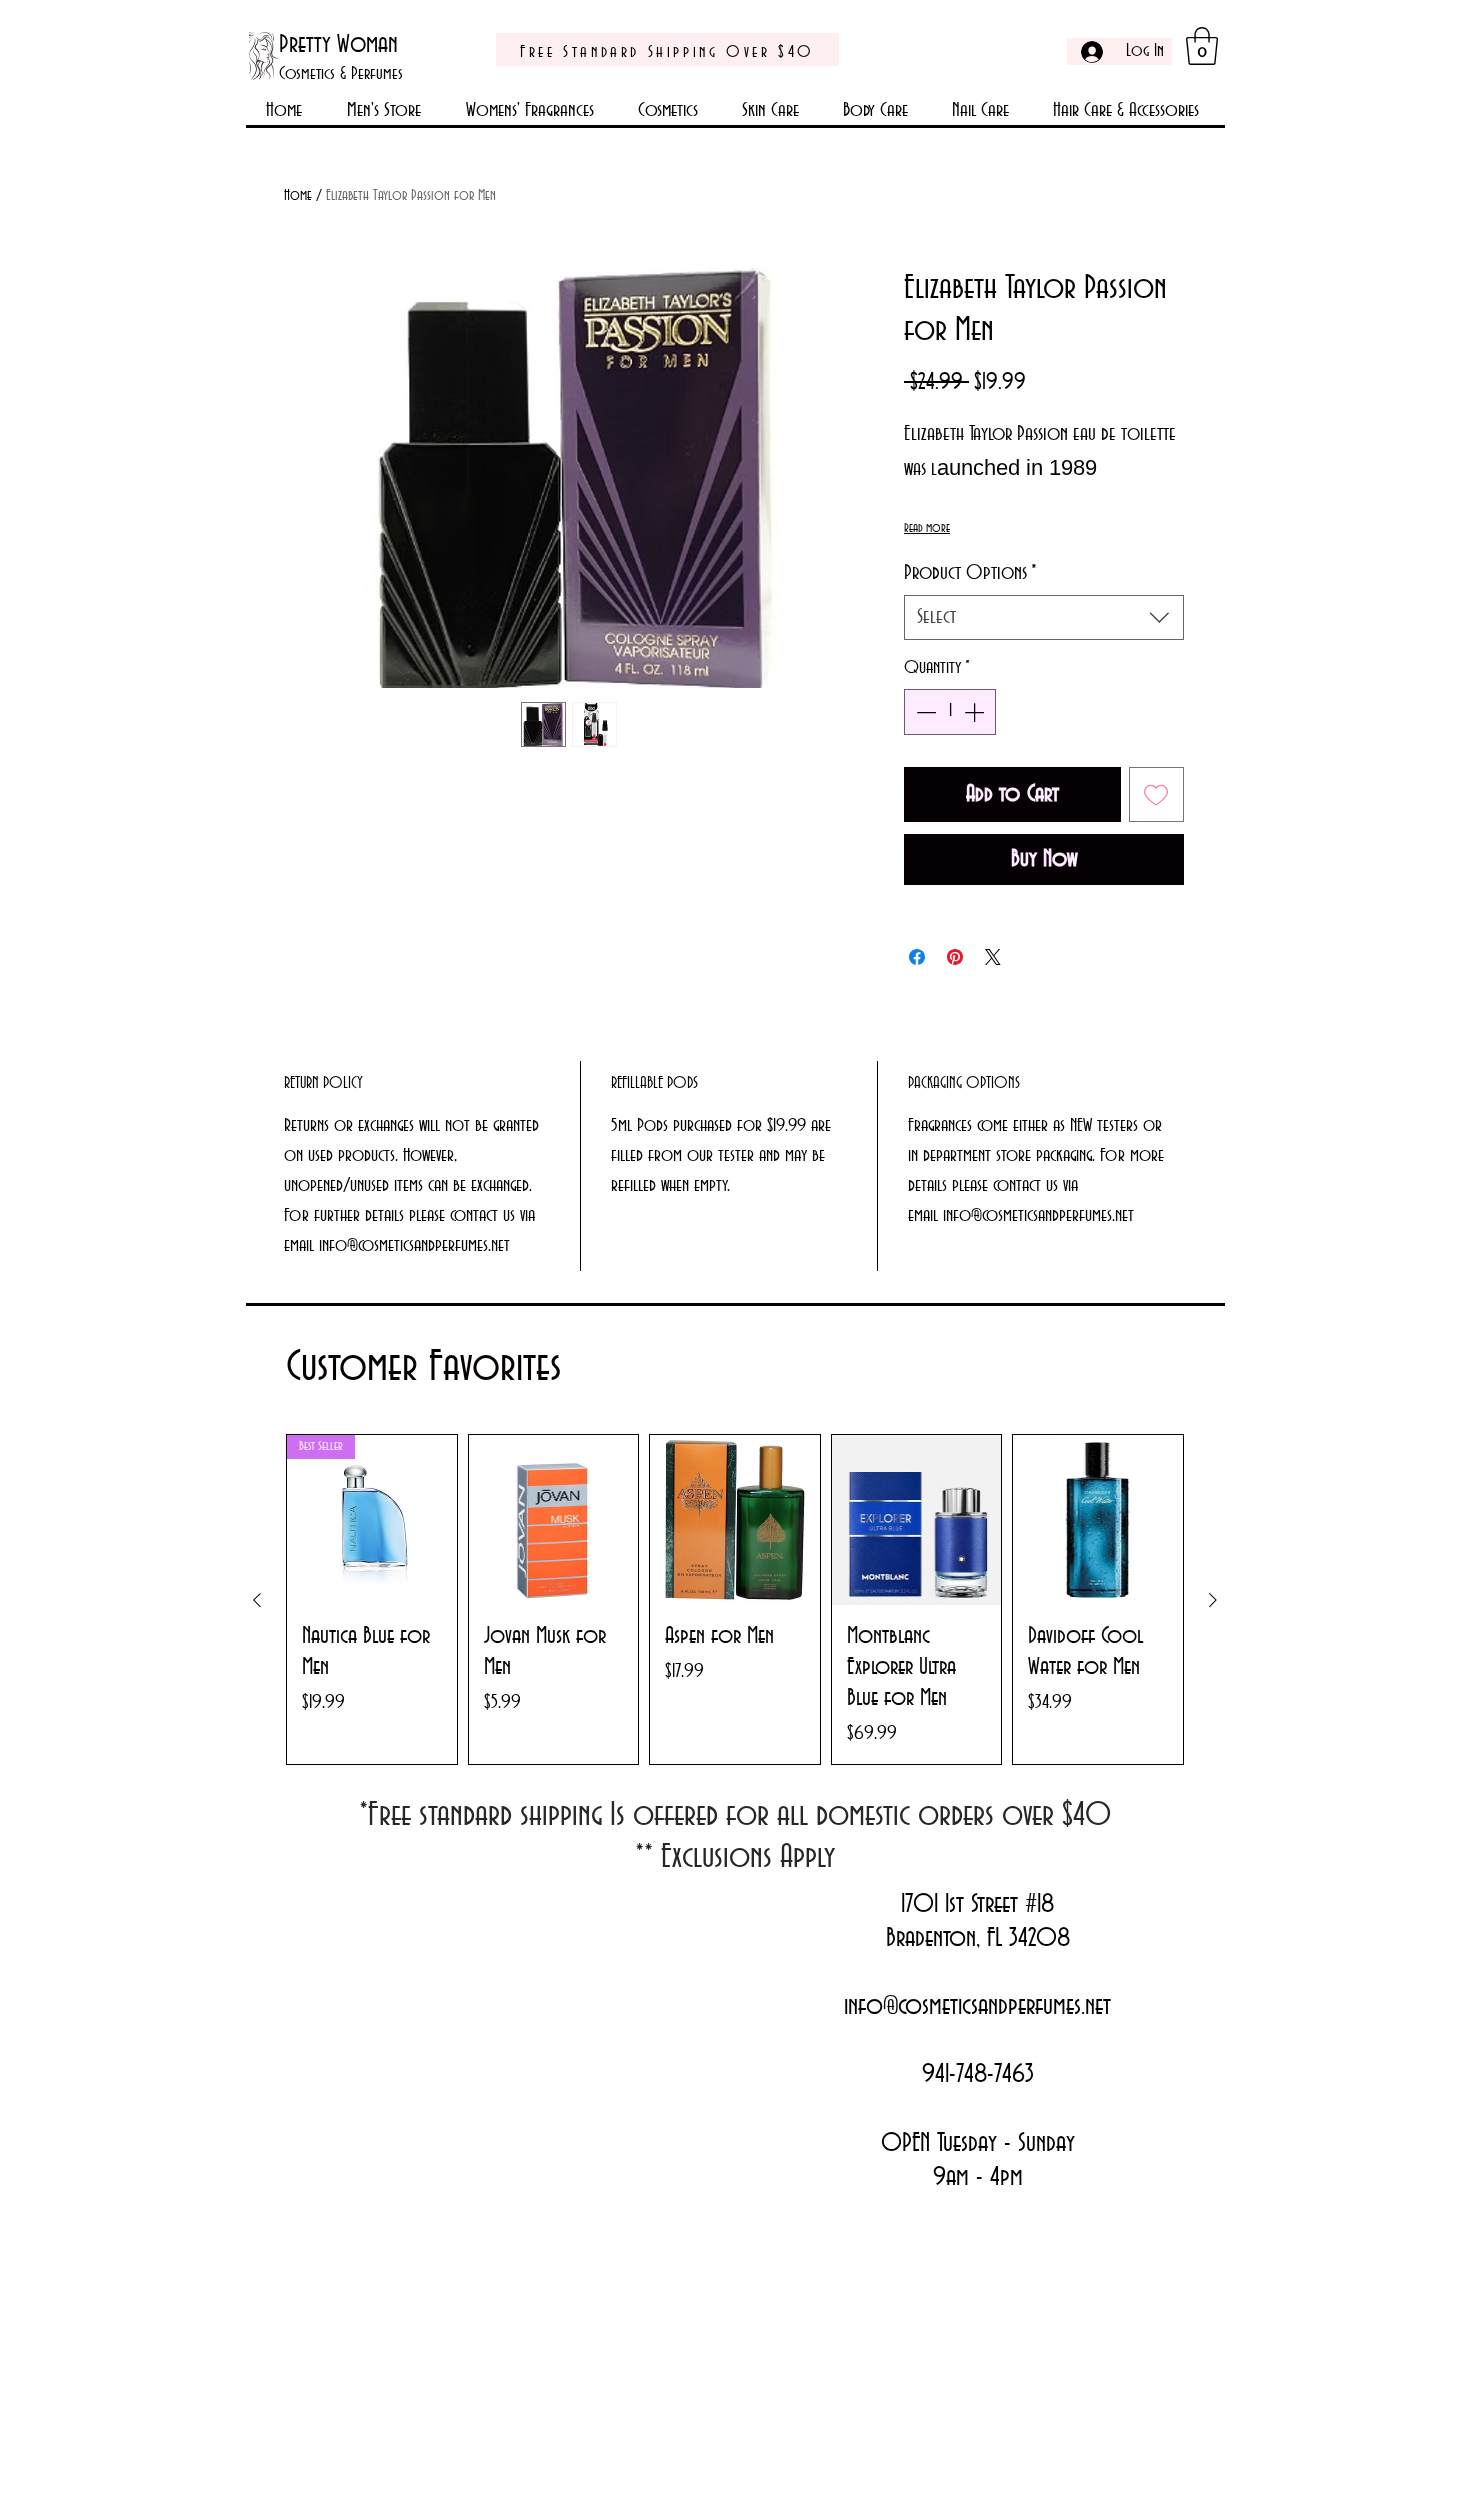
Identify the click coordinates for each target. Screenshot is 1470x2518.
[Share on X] (993, 957)
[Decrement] (924, 712)
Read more (927, 528)
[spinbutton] (950, 712)
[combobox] (1044, 617)
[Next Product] (1213, 1600)
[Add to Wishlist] (1157, 795)
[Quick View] (554, 1520)
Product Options (970, 573)
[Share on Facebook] (917, 957)
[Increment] (976, 712)
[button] (1202, 46)
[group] (735, 1599)
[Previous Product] (257, 1600)
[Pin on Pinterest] (955, 957)
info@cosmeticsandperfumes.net (977, 2007)
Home (298, 196)
